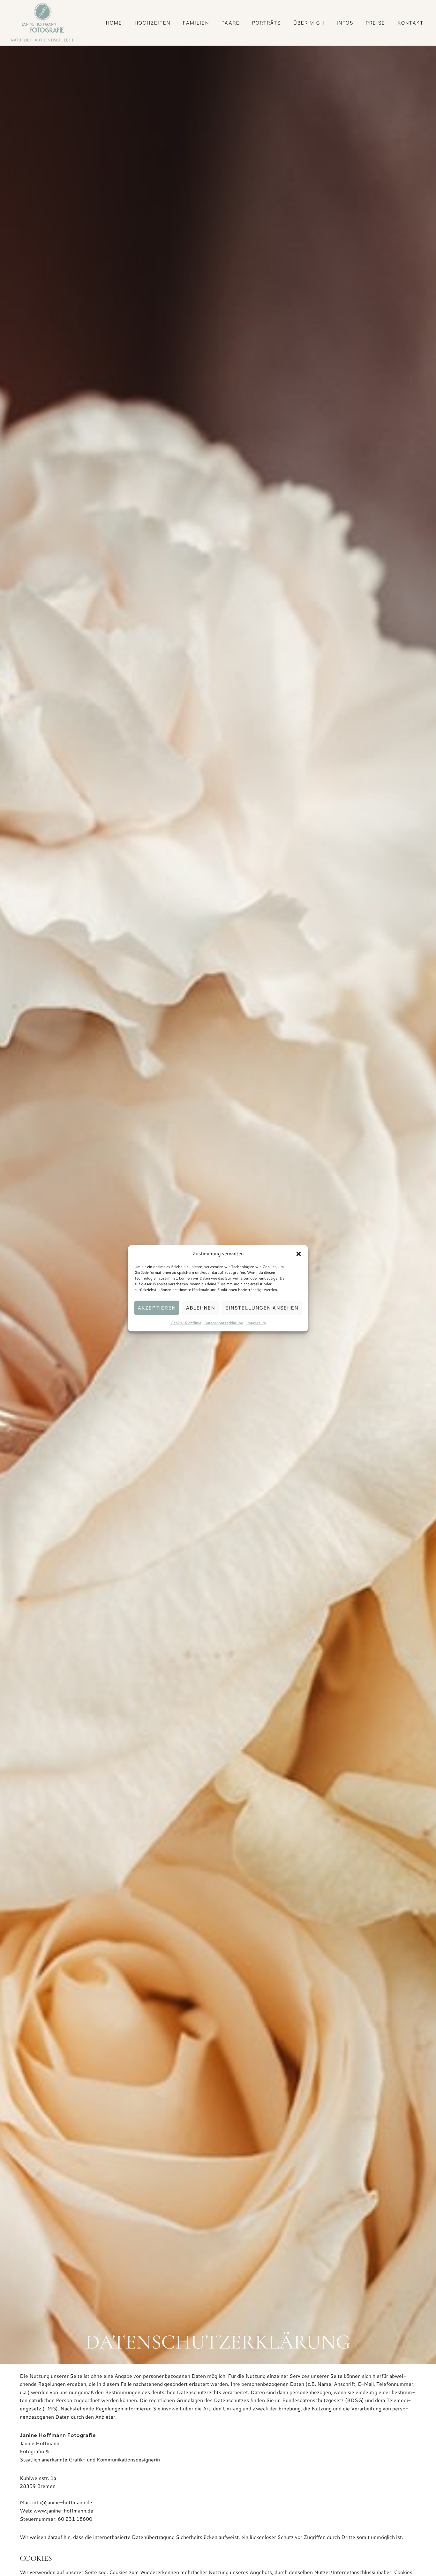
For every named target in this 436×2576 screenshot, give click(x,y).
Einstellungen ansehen (262, 1307)
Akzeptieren (157, 1307)
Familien (196, 23)
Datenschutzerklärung (224, 1323)
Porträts (267, 23)
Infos (345, 23)
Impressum (256, 1323)
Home (114, 23)
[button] (299, 1254)
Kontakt (411, 23)
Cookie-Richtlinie (186, 1323)
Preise (376, 23)
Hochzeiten (153, 23)
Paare (231, 23)
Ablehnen (201, 1307)
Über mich (309, 23)
